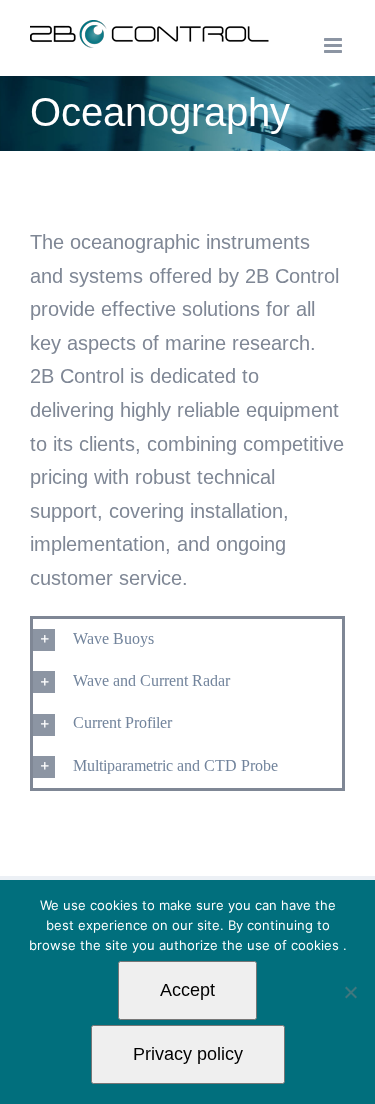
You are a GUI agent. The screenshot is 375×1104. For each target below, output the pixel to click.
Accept (187, 990)
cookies (317, 945)
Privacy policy (188, 1054)
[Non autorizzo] (350, 992)
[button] (187, 640)
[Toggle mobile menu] (334, 45)
